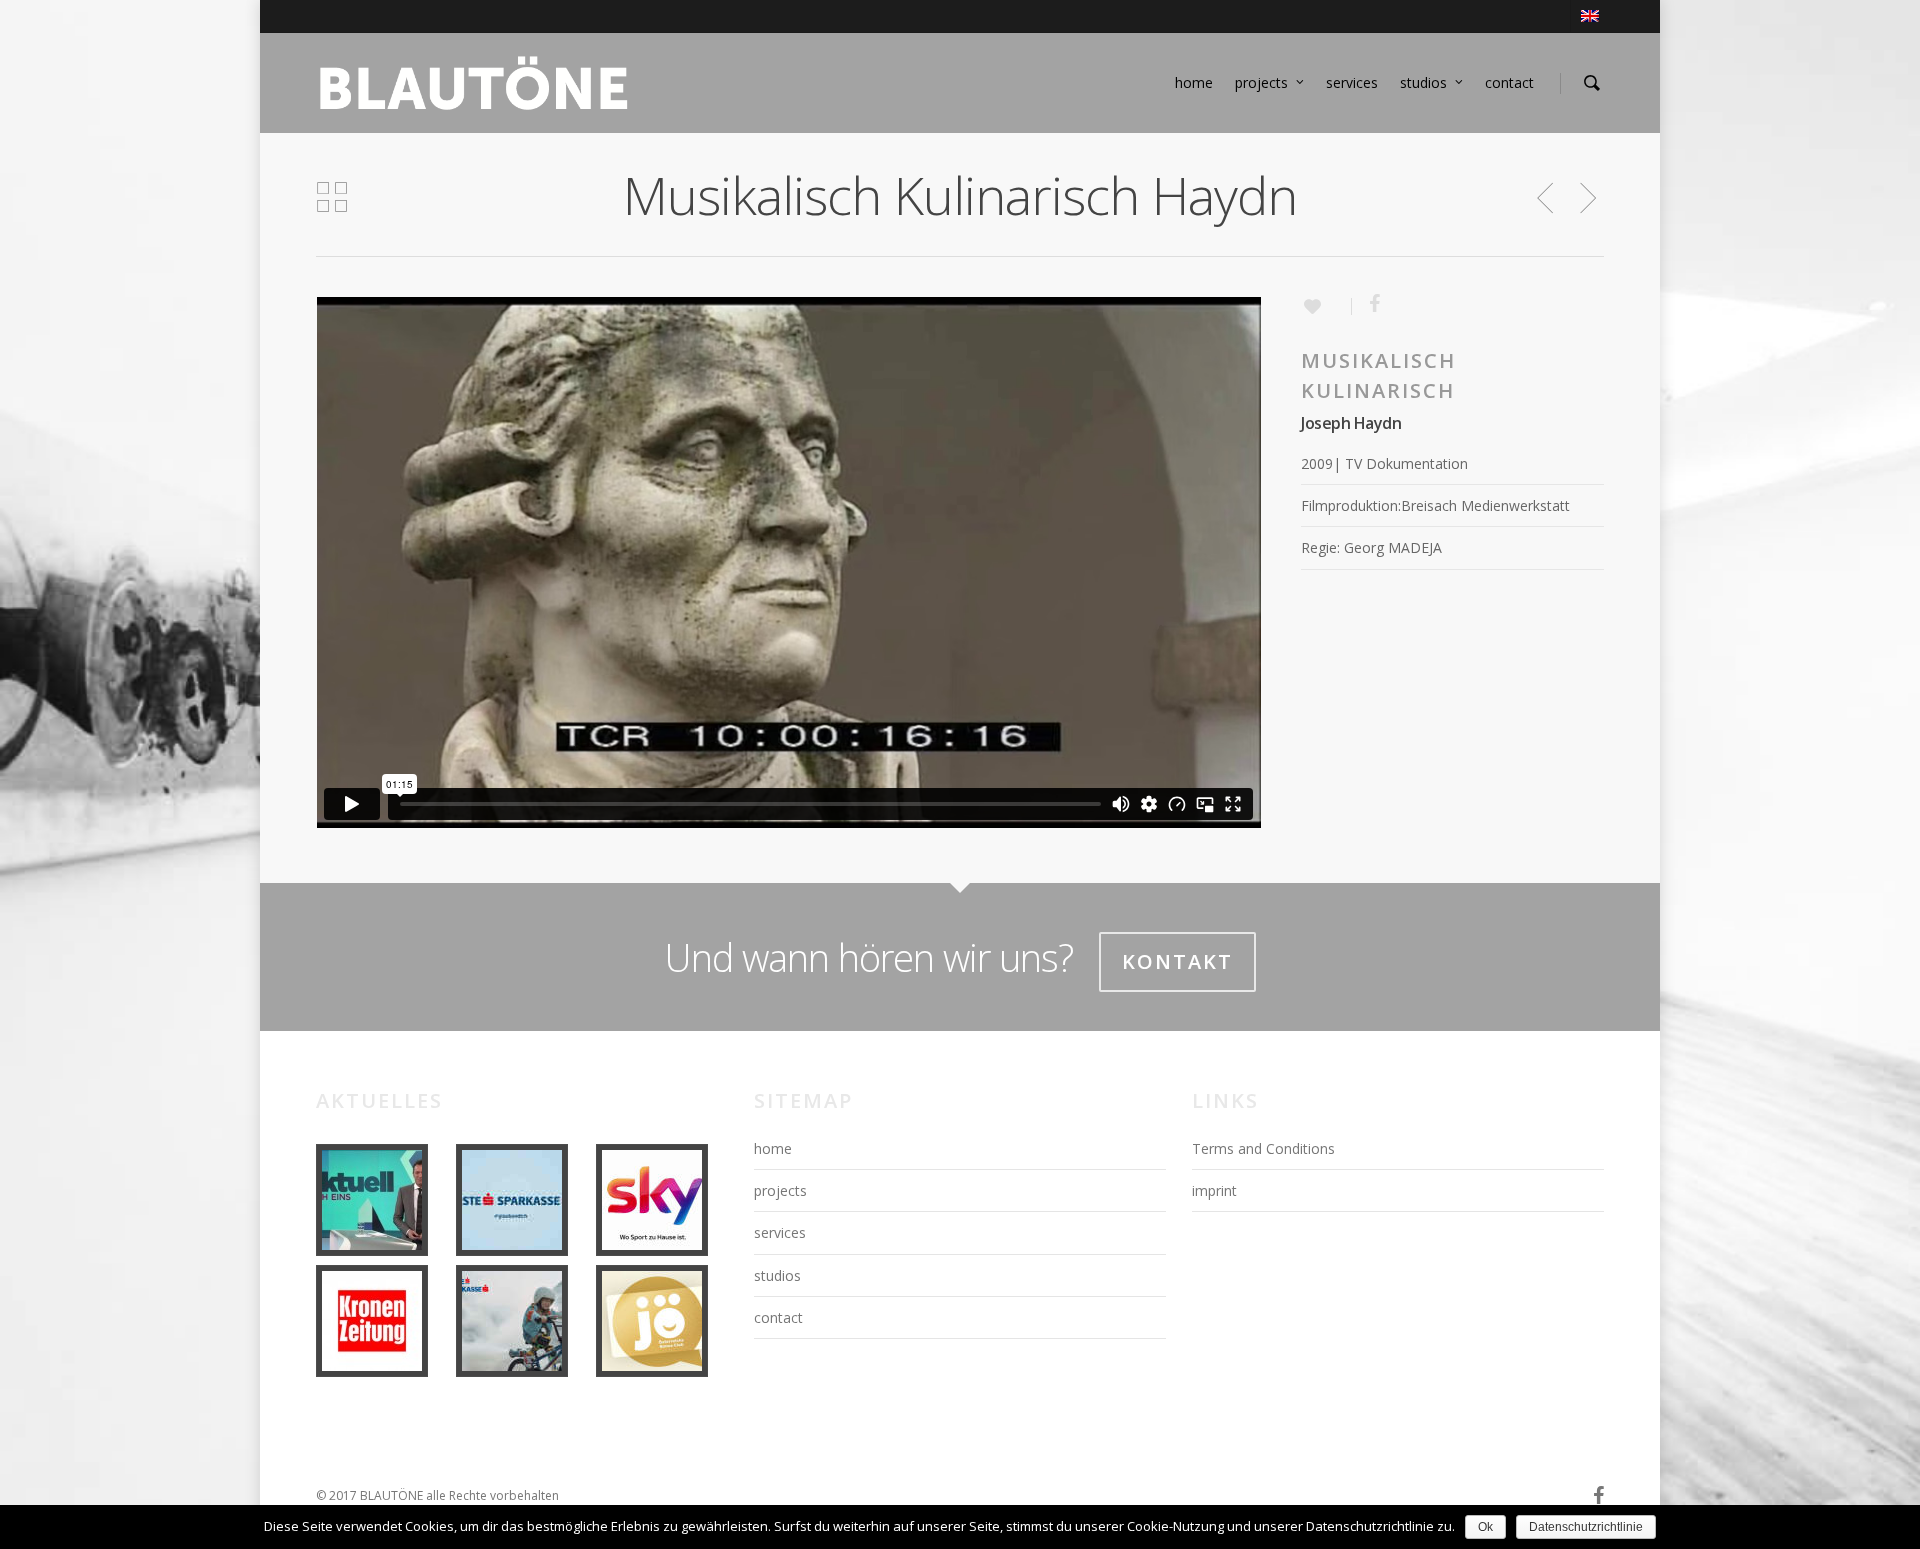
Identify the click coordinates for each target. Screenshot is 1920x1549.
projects (1261, 82)
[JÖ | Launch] (662, 1321)
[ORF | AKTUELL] (382, 1200)
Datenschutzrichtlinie (1586, 1527)
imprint (1214, 1190)
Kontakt (1177, 961)
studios (1423, 82)
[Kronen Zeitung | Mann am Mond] (382, 1321)
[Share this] (1367, 305)
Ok (1485, 1527)
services (1352, 82)
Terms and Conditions (1263, 1148)
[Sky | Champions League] (662, 1200)
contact (1509, 82)
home (1194, 82)
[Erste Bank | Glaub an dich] (522, 1200)
